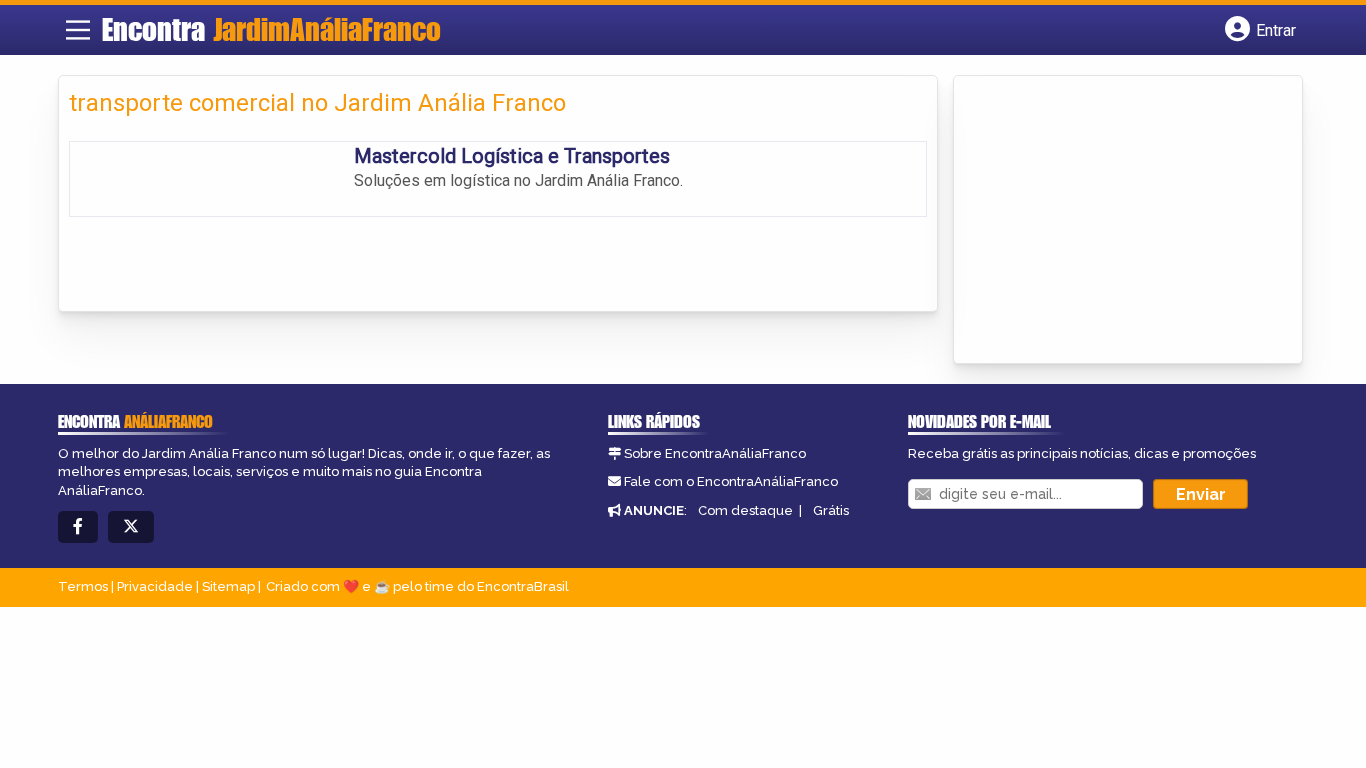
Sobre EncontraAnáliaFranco (715, 453)
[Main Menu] (78, 30)
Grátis (831, 510)
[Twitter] (131, 527)
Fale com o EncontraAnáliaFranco (731, 481)
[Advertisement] (1114, 221)
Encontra (271, 29)
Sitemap (228, 586)
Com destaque (745, 510)
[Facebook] (78, 527)
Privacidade (155, 586)
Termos (83, 586)
